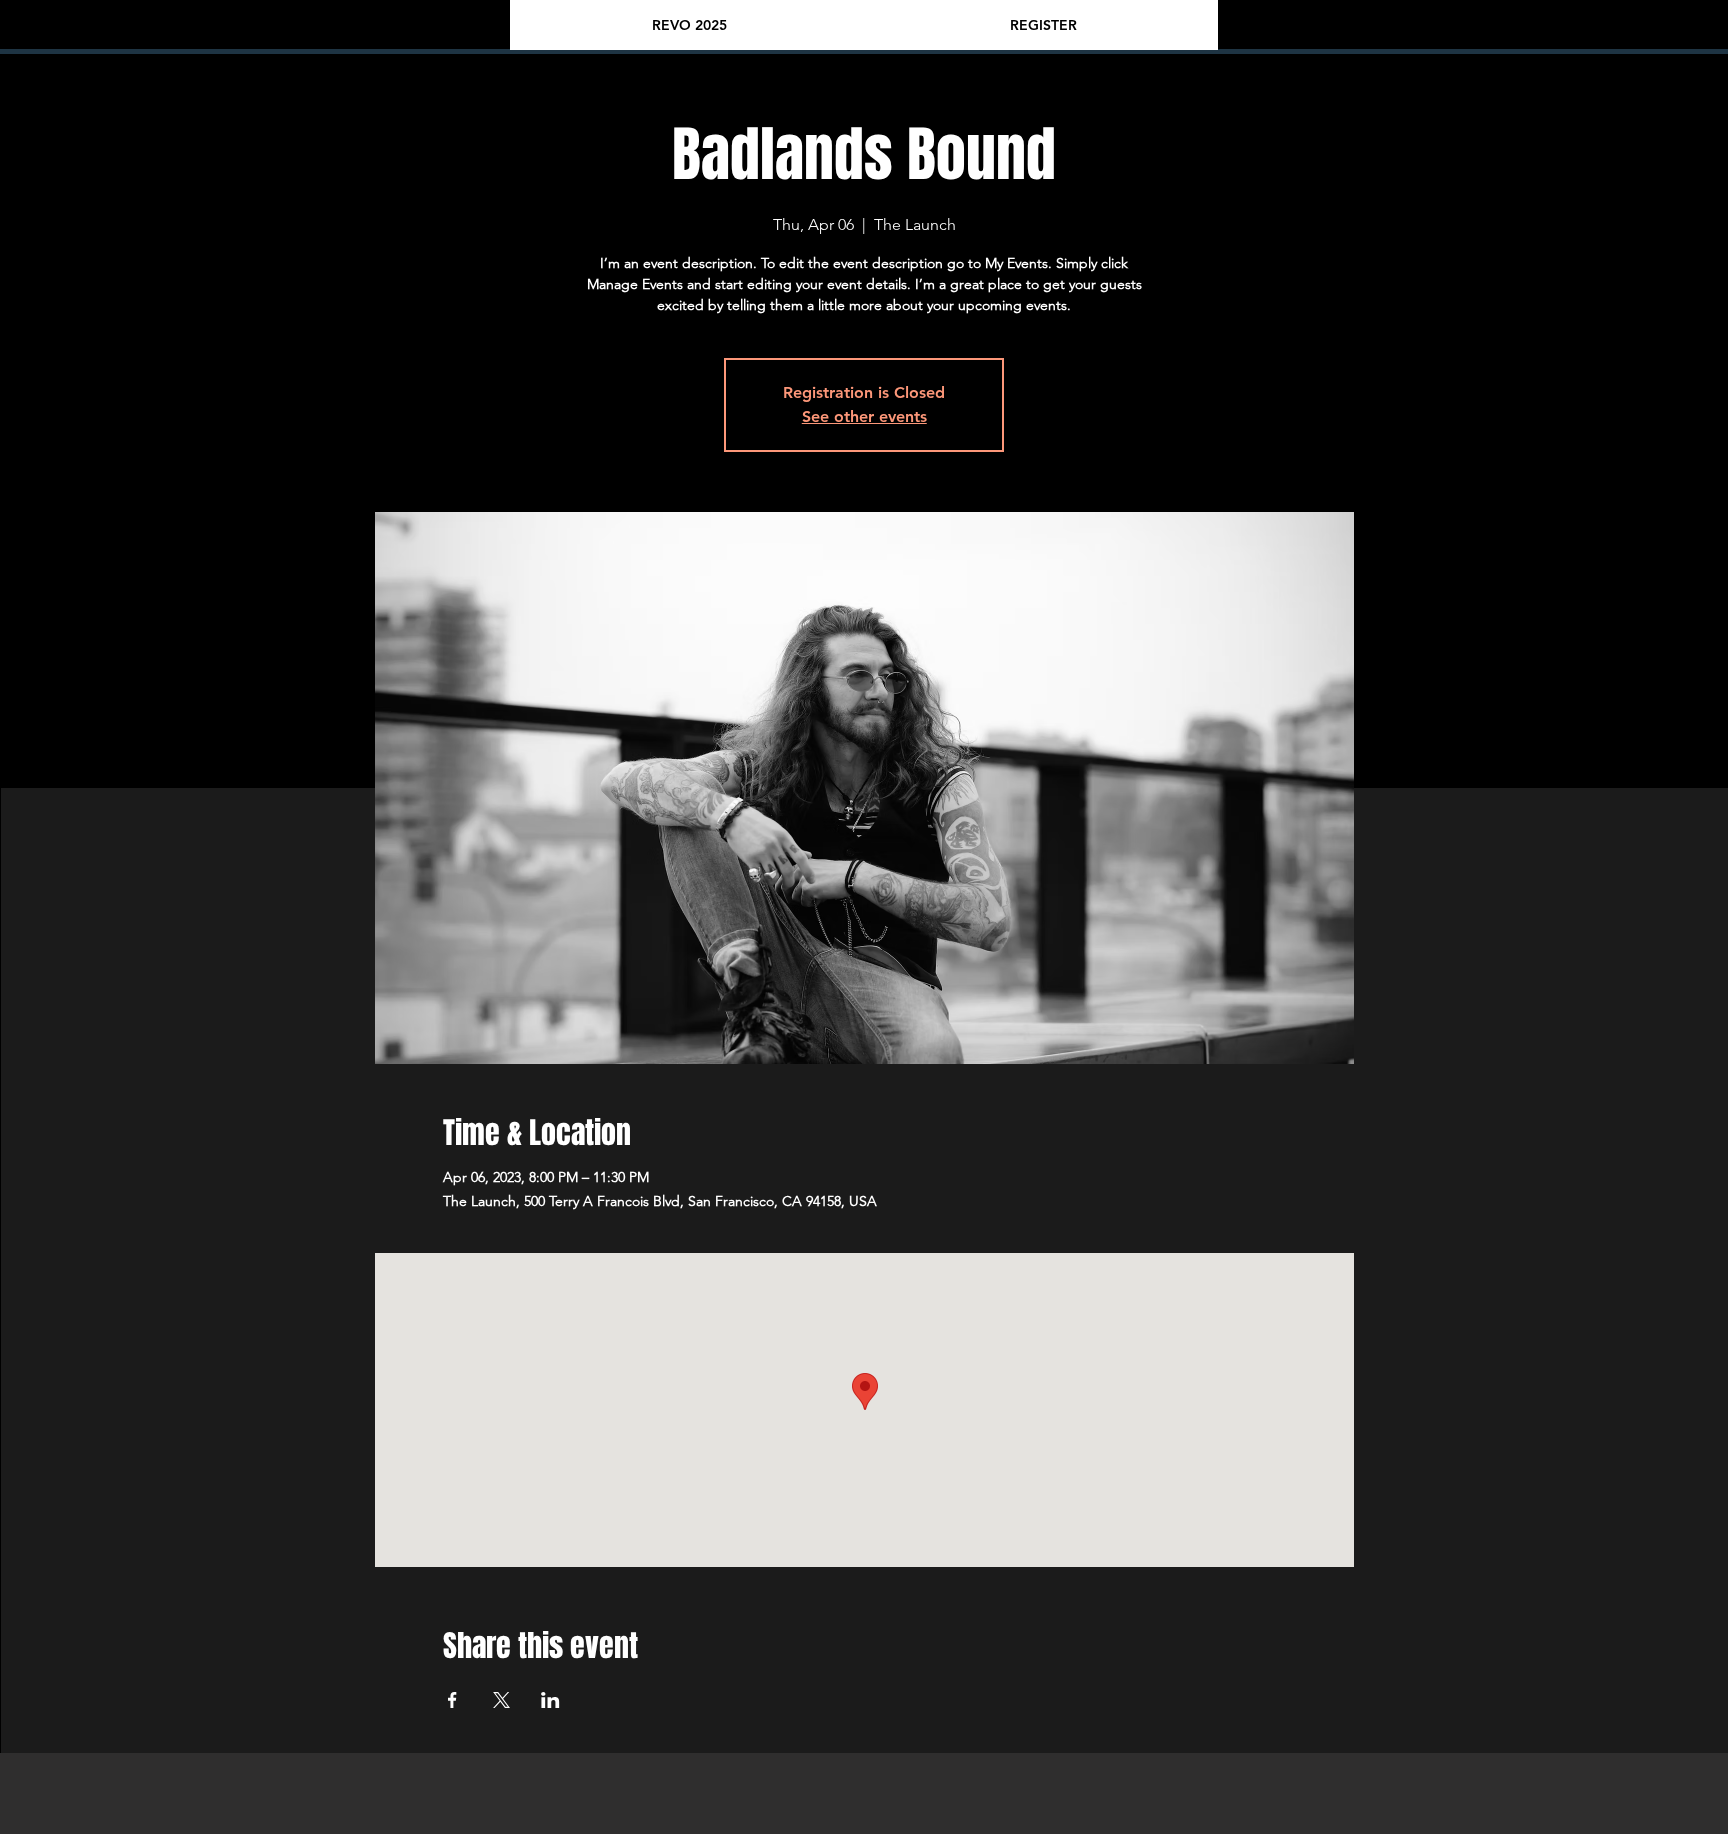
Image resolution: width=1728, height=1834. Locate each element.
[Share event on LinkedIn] (550, 1700)
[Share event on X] (501, 1700)
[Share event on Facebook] (452, 1700)
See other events (864, 416)
